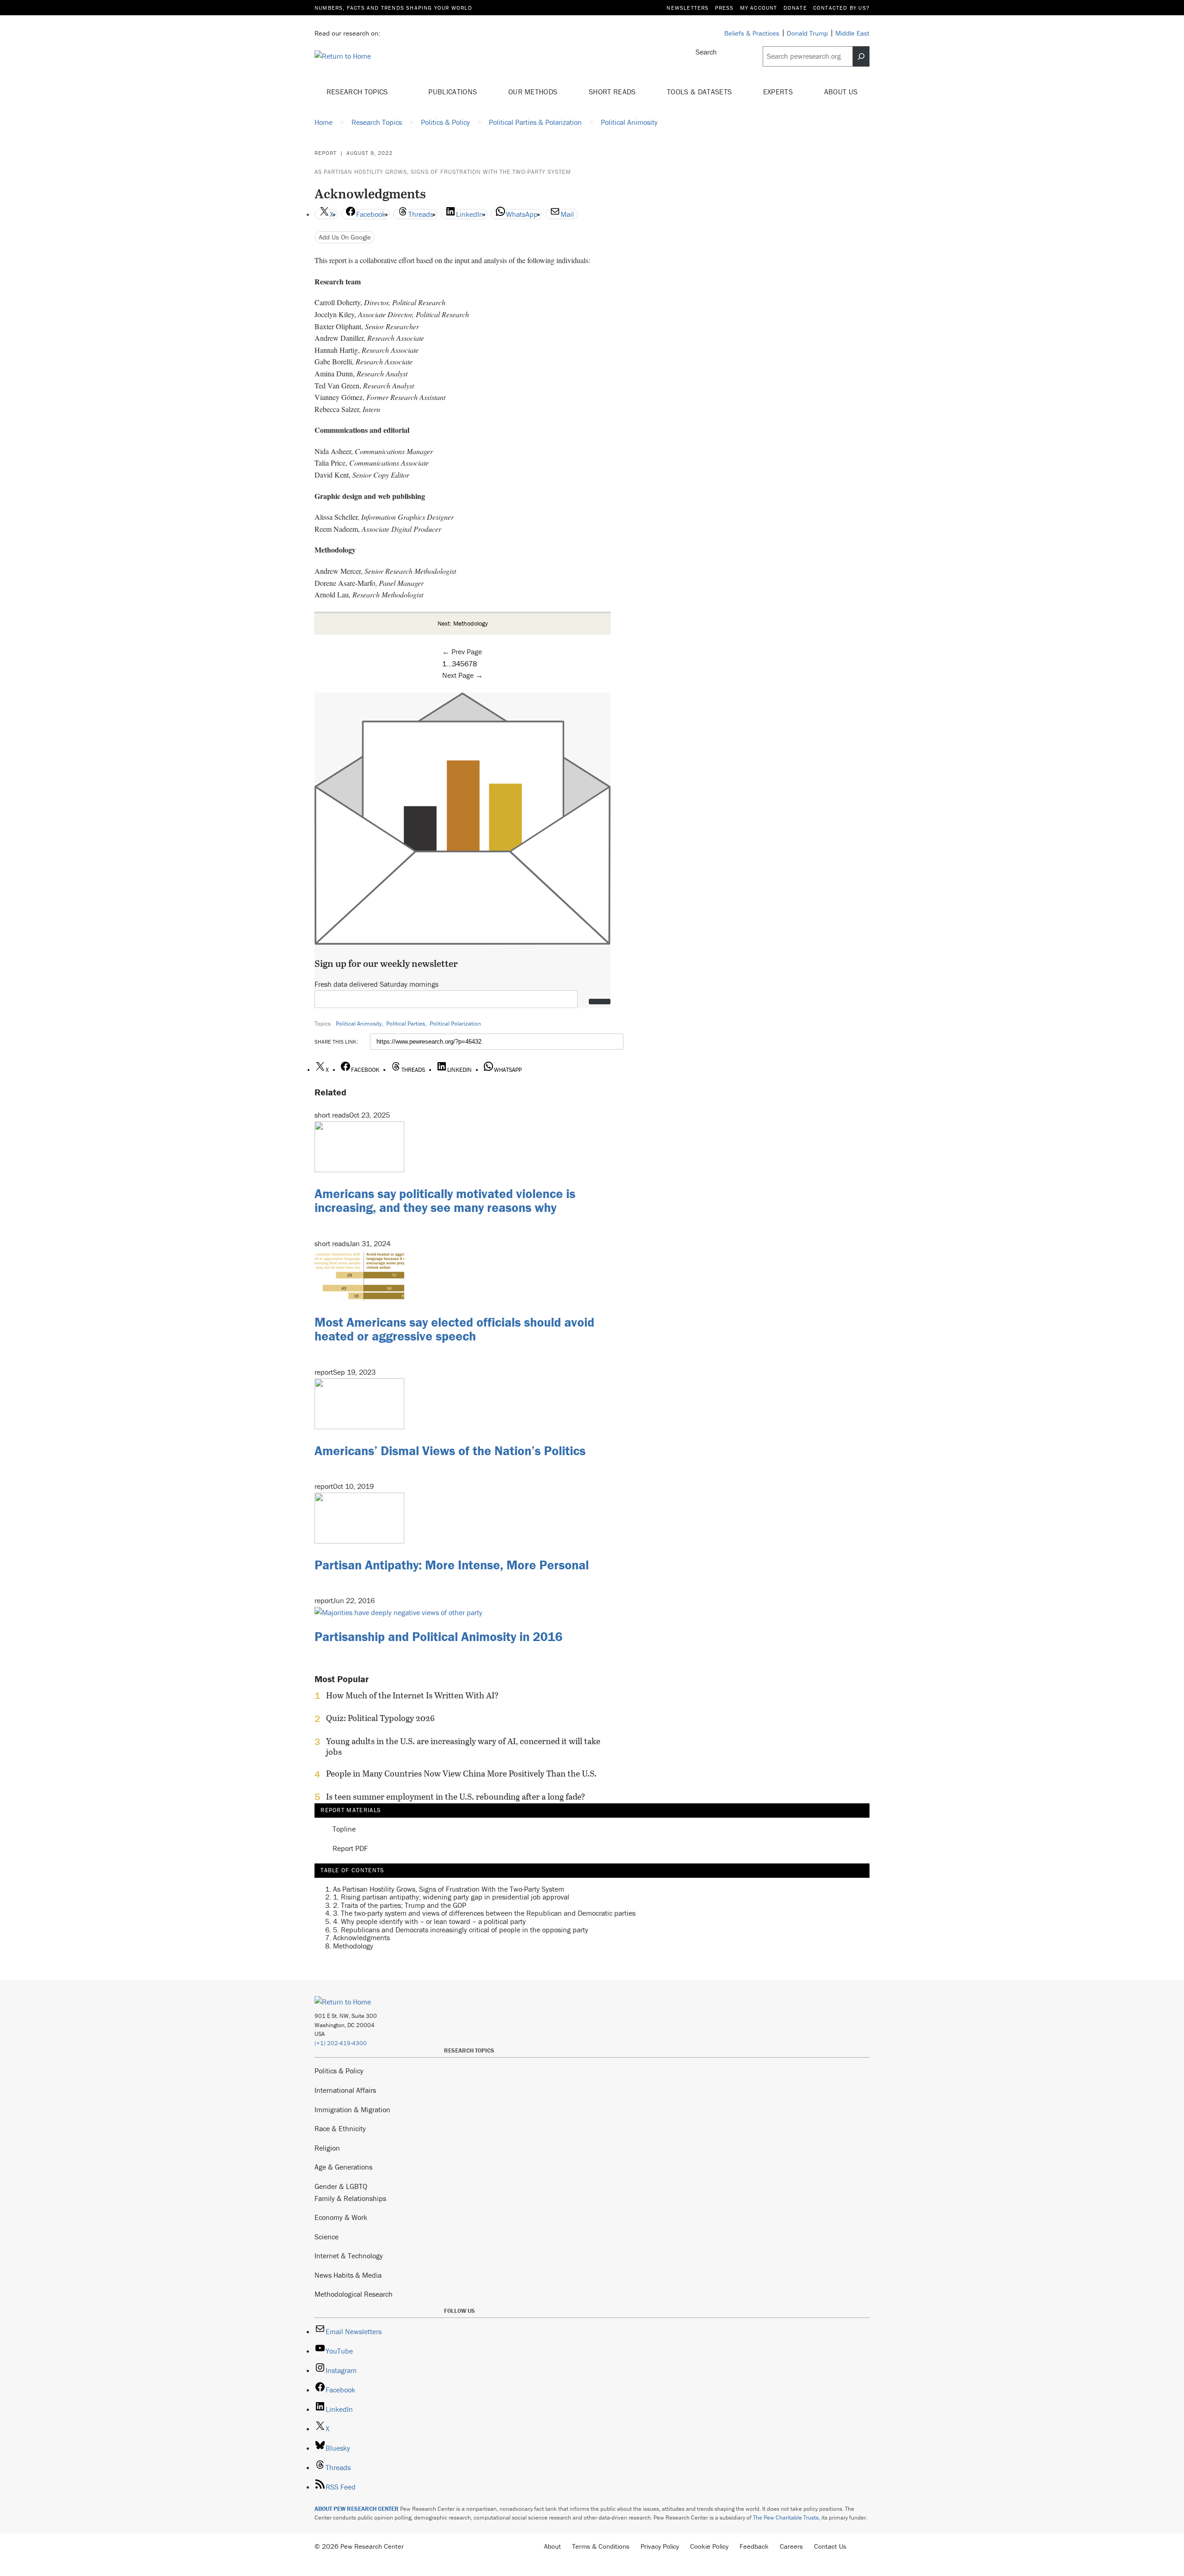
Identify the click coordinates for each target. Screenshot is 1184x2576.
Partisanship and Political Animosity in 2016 (438, 1636)
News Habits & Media (348, 2275)
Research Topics (358, 92)
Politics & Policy (339, 2071)
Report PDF (350, 1849)
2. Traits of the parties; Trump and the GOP (400, 1905)
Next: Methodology (463, 623)
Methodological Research (354, 2294)
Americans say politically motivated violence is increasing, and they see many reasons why (445, 1201)
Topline (344, 1829)
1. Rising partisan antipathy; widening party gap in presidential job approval (451, 1897)
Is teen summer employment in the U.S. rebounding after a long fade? (456, 1797)
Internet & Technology (349, 2256)
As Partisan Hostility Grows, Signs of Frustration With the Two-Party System (443, 172)
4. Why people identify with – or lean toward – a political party (429, 1921)
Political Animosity (359, 1024)
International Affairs (345, 2090)
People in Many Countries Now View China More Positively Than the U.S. (461, 1774)
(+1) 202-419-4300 (341, 2043)
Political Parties (406, 1024)
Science (327, 2237)
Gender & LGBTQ (341, 2186)
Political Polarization (455, 1024)
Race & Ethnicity (340, 2128)
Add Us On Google (345, 237)
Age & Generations (343, 2167)
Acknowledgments (361, 1937)
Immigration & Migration (352, 2109)
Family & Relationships (350, 2198)
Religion (327, 2148)
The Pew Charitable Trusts (786, 2518)
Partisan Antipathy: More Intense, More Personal (452, 1565)
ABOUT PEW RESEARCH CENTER (357, 2509)
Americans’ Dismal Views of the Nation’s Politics (450, 1451)
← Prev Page (462, 652)
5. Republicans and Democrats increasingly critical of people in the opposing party (461, 1930)
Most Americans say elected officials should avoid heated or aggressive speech (454, 1329)
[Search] (861, 56)
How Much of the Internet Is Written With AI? (412, 1696)
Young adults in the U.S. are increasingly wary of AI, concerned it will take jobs (463, 1746)
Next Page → (462, 675)
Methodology (353, 1946)
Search (706, 52)
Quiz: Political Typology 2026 (380, 1718)
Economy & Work (341, 2217)
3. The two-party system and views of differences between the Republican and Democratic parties (484, 1913)
